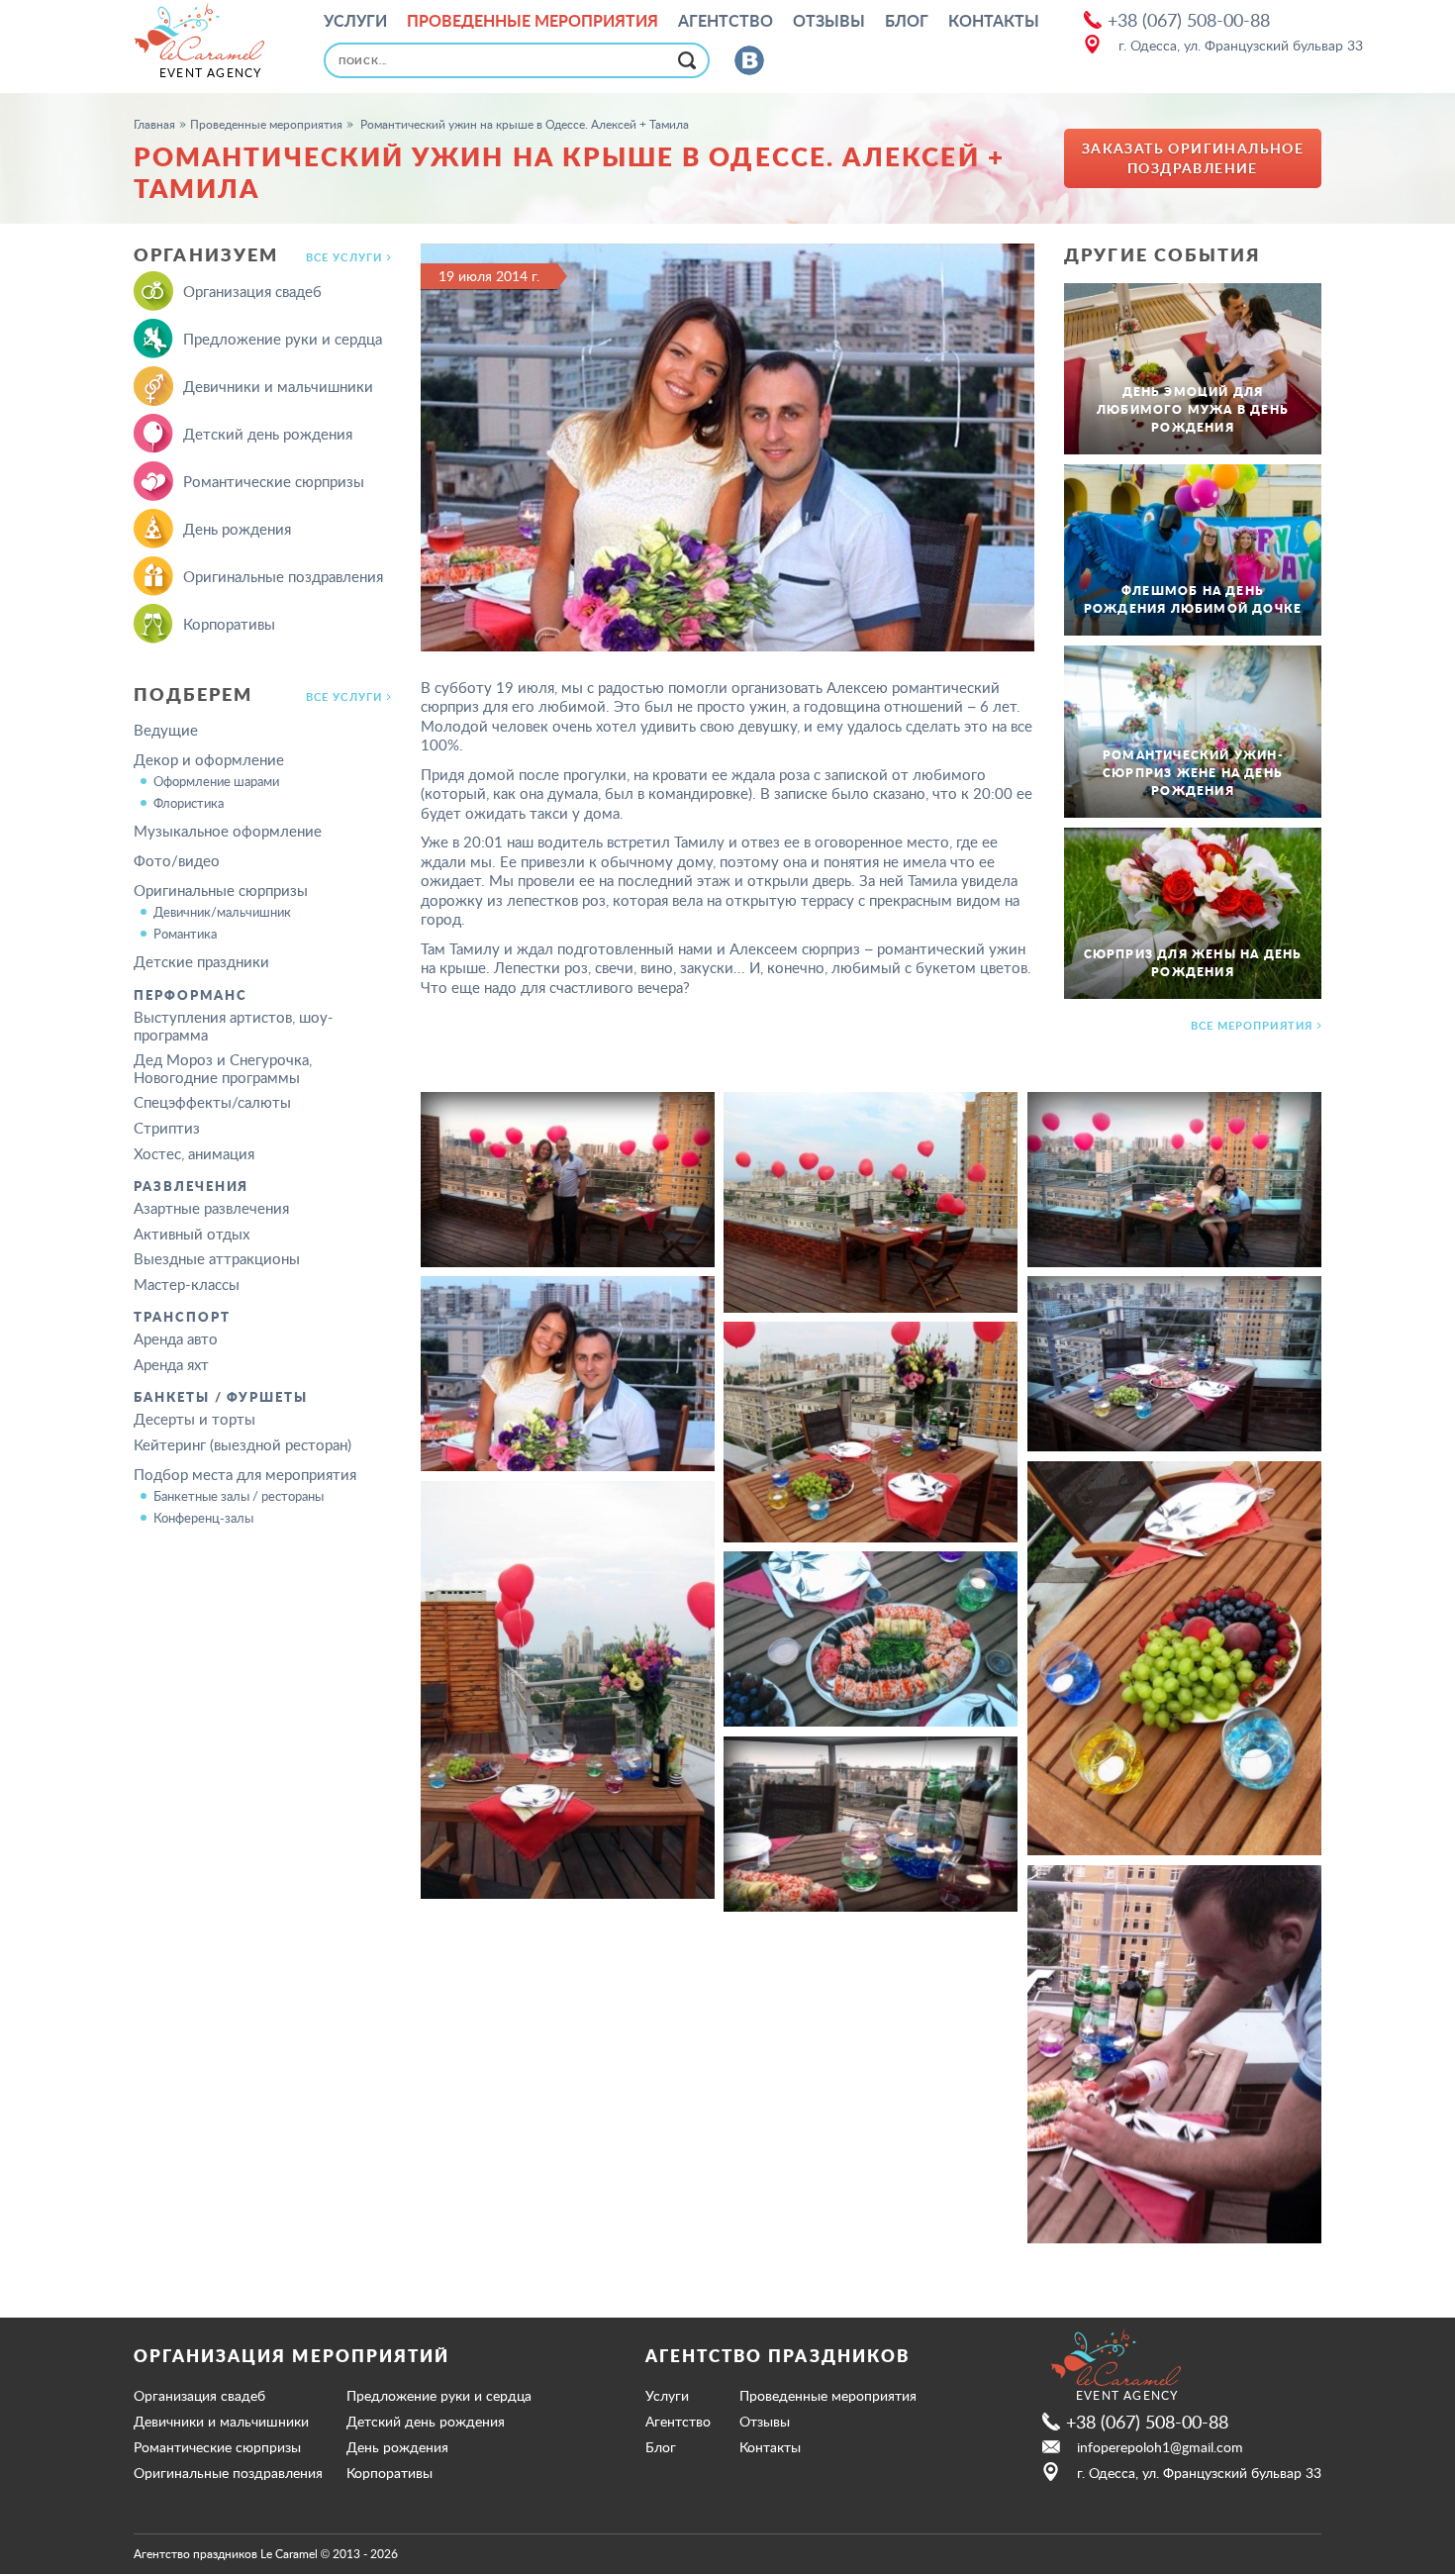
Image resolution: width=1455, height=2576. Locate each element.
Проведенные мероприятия (533, 21)
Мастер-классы (187, 1284)
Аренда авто (176, 1338)
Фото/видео (177, 860)
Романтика (185, 934)
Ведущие (166, 730)
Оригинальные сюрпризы (221, 890)
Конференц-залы (203, 1518)
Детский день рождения (268, 434)
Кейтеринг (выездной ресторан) (242, 1444)
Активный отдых (192, 1234)
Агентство (726, 21)
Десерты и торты (194, 1419)
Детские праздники (201, 961)
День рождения (237, 529)
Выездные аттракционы (217, 1258)
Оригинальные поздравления (283, 576)
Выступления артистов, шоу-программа (234, 1026)
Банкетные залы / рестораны (239, 1496)
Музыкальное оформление (228, 831)
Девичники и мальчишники (278, 386)
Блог (907, 21)
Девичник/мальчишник (222, 912)
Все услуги (344, 257)
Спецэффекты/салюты (212, 1102)
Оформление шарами (216, 781)
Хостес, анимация (194, 1153)
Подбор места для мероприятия (245, 1474)
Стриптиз (167, 1128)
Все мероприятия (1252, 1026)
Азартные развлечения (211, 1208)
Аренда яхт (171, 1364)
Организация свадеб (252, 291)
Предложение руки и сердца (283, 339)
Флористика (189, 803)
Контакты (994, 21)
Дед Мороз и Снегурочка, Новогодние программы (223, 1068)
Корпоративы (229, 624)
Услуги (355, 21)
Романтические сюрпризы (274, 481)
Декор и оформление (209, 759)
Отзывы (829, 21)
